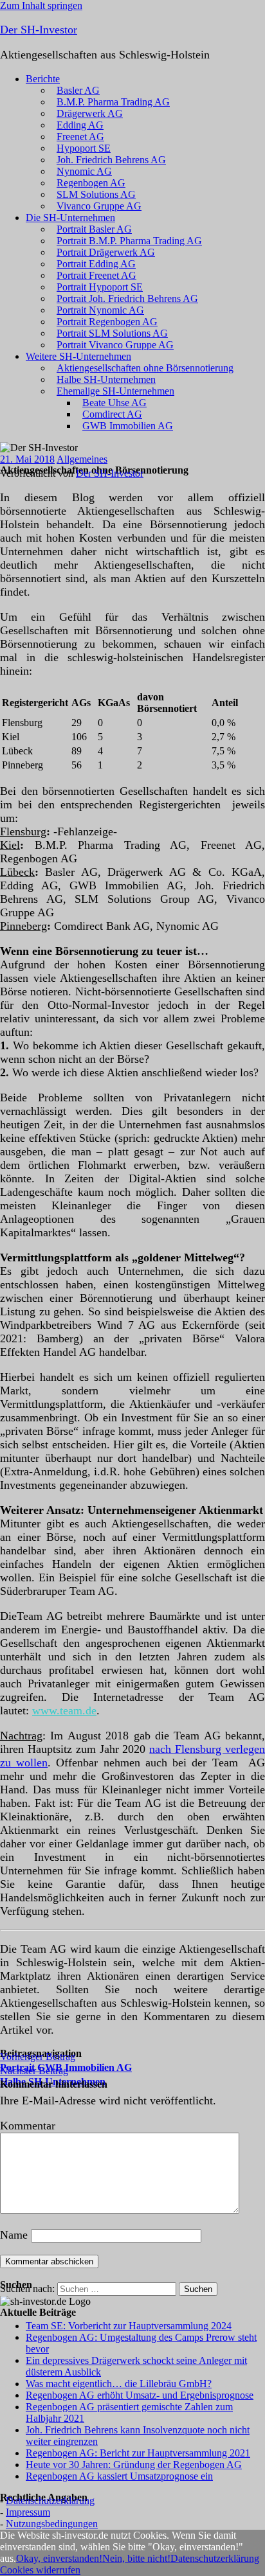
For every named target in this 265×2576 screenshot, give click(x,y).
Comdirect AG (112, 414)
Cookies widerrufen (40, 2570)
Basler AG (78, 90)
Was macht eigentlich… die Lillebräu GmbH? (119, 2384)
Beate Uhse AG (114, 403)
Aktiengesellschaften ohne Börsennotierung (145, 368)
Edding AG (80, 125)
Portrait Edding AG (96, 264)
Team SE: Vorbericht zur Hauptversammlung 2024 (129, 2326)
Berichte (43, 79)
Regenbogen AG (91, 183)
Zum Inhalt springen (41, 5)
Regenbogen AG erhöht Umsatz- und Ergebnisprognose (140, 2395)
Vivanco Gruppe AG (99, 206)
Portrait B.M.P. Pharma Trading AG (129, 241)
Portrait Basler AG (94, 229)
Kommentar (28, 2126)
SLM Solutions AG (96, 194)
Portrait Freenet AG (96, 275)
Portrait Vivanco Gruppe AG (115, 345)
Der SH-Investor (39, 30)
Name (14, 2235)
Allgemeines (82, 459)
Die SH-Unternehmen (70, 218)
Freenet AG (80, 137)
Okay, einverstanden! (59, 2558)
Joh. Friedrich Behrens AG (111, 160)
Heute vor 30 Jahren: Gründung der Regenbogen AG (134, 2465)
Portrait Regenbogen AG (107, 322)
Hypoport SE (84, 148)
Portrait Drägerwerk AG (106, 252)
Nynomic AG (84, 171)
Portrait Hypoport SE (100, 287)
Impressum (28, 2512)
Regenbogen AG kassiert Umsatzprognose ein (119, 2476)
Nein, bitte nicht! (136, 2558)
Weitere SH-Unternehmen (78, 356)
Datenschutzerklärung (50, 2500)
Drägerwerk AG (90, 113)
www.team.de (64, 1710)
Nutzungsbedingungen (52, 2524)
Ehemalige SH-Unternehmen (115, 391)
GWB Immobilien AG (128, 426)
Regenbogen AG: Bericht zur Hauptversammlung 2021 (138, 2453)
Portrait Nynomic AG (100, 310)
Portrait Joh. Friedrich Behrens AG (127, 298)
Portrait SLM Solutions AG (112, 333)
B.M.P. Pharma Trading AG (113, 102)
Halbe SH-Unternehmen (106, 379)
